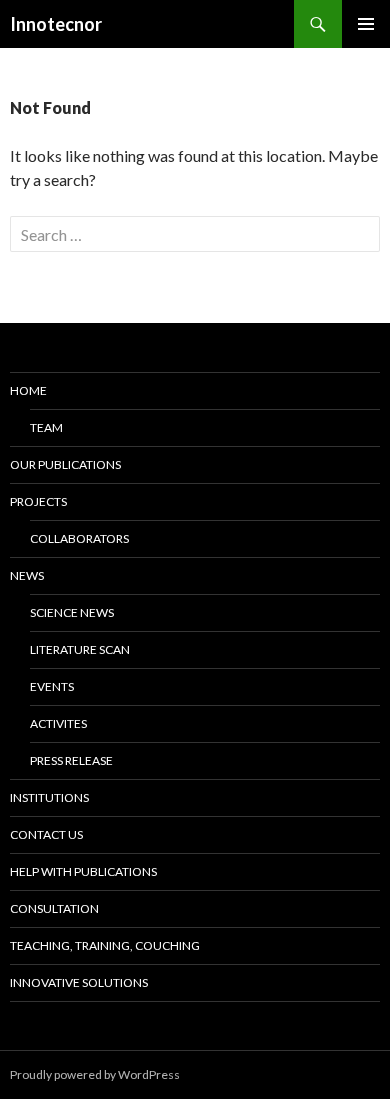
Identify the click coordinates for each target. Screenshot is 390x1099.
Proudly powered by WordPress (95, 1074)
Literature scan (80, 649)
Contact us (46, 834)
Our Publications (65, 464)
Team (46, 427)
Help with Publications (83, 871)
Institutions (49, 797)
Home (28, 390)
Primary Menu (366, 24)
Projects (38, 501)
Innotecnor (56, 24)
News (27, 575)
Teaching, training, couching (105, 945)
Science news (72, 612)
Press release (71, 760)
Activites (58, 723)
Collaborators (79, 538)
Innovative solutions (79, 982)
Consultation (54, 908)
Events (52, 686)
